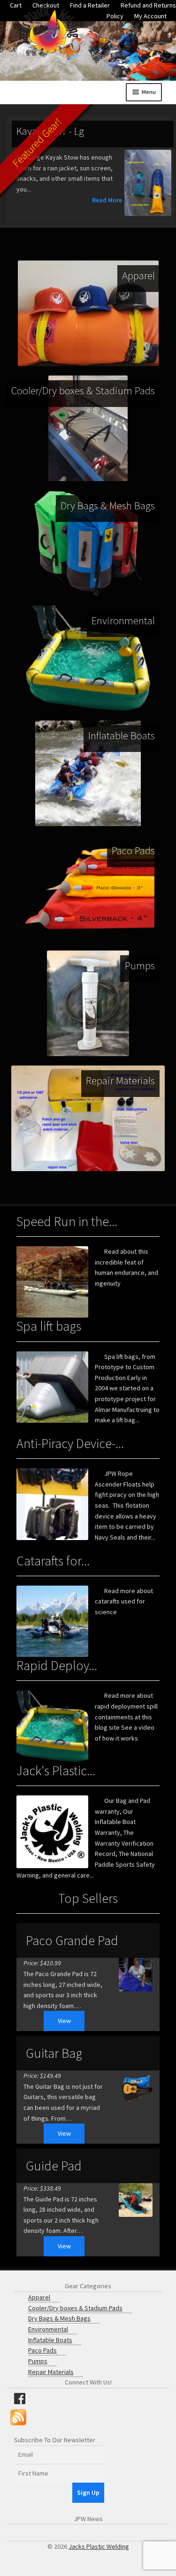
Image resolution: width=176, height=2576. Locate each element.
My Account (150, 16)
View (64, 2021)
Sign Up (88, 2492)
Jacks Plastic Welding (99, 2546)
